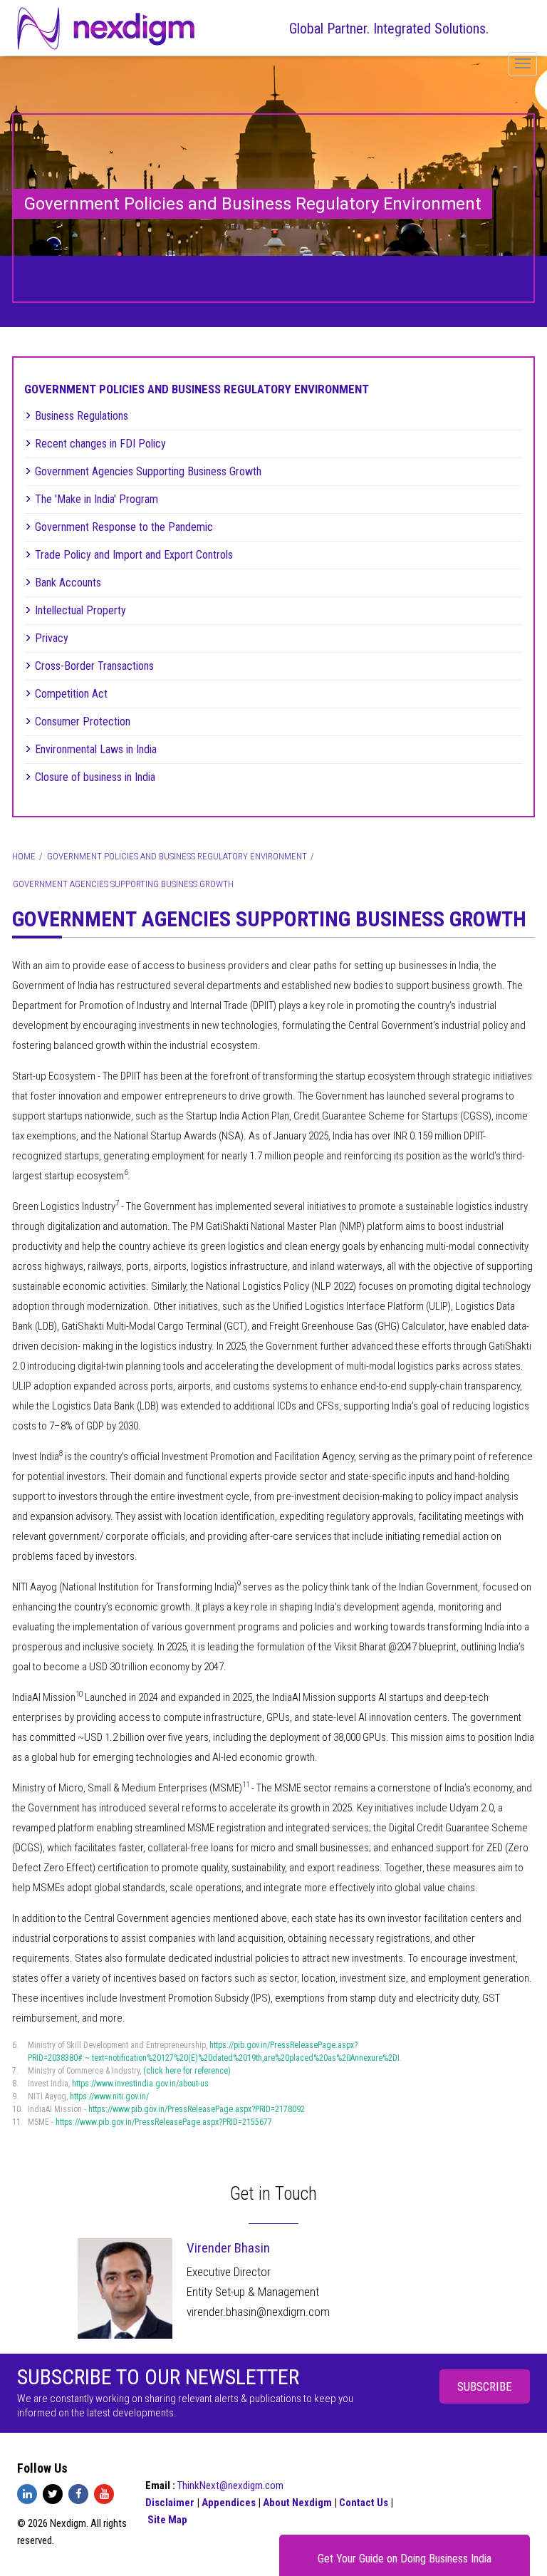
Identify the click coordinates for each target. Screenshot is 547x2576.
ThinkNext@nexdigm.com (230, 2486)
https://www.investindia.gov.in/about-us (140, 2084)
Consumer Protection (83, 721)
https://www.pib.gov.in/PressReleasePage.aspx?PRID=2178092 (197, 2109)
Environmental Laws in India (96, 749)
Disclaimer (171, 2503)
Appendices (230, 2503)
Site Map (167, 2520)
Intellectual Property (80, 610)
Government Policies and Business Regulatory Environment (197, 389)
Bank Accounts (68, 583)
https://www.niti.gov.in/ (109, 2096)
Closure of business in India (95, 777)
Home (24, 856)
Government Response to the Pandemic (124, 527)
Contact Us (365, 2503)
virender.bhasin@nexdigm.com (258, 2312)
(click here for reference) (187, 2071)
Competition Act (71, 694)
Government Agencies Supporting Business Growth (148, 471)
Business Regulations (82, 416)
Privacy (52, 638)
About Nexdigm (298, 2503)
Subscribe (485, 2386)
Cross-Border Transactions (94, 666)
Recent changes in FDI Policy (100, 444)
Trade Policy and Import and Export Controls (134, 555)
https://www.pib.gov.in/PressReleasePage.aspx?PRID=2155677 (164, 2122)
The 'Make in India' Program (97, 499)
